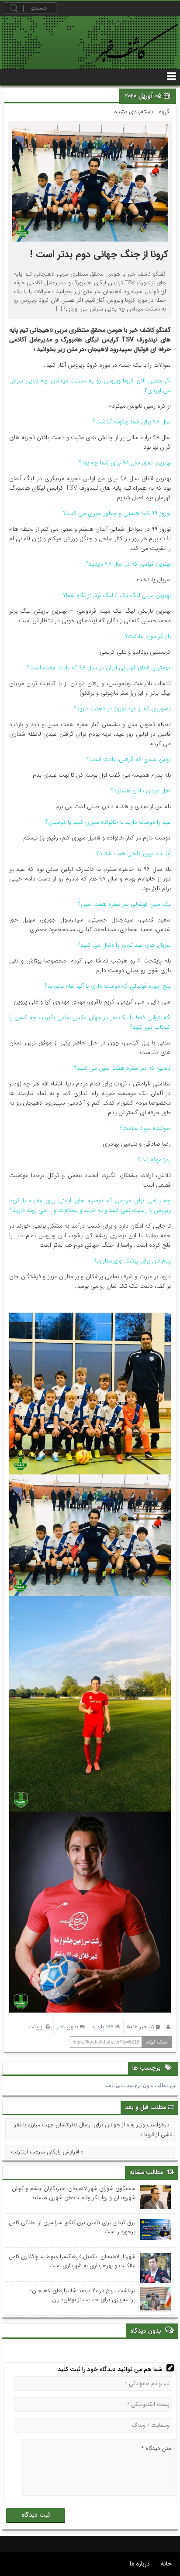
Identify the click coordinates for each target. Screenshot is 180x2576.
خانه (166, 2564)
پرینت (37, 2027)
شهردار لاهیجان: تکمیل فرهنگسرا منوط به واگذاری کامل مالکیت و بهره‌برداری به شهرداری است (72, 2261)
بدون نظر (67, 2027)
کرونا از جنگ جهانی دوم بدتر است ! (99, 254)
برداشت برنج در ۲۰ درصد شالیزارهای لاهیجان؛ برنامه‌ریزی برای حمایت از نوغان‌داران (83, 2295)
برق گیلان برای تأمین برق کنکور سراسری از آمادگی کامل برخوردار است (72, 2227)
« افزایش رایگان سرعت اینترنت (47, 2152)
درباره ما (140, 2564)
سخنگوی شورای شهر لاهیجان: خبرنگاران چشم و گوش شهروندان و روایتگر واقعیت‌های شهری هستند (74, 2193)
